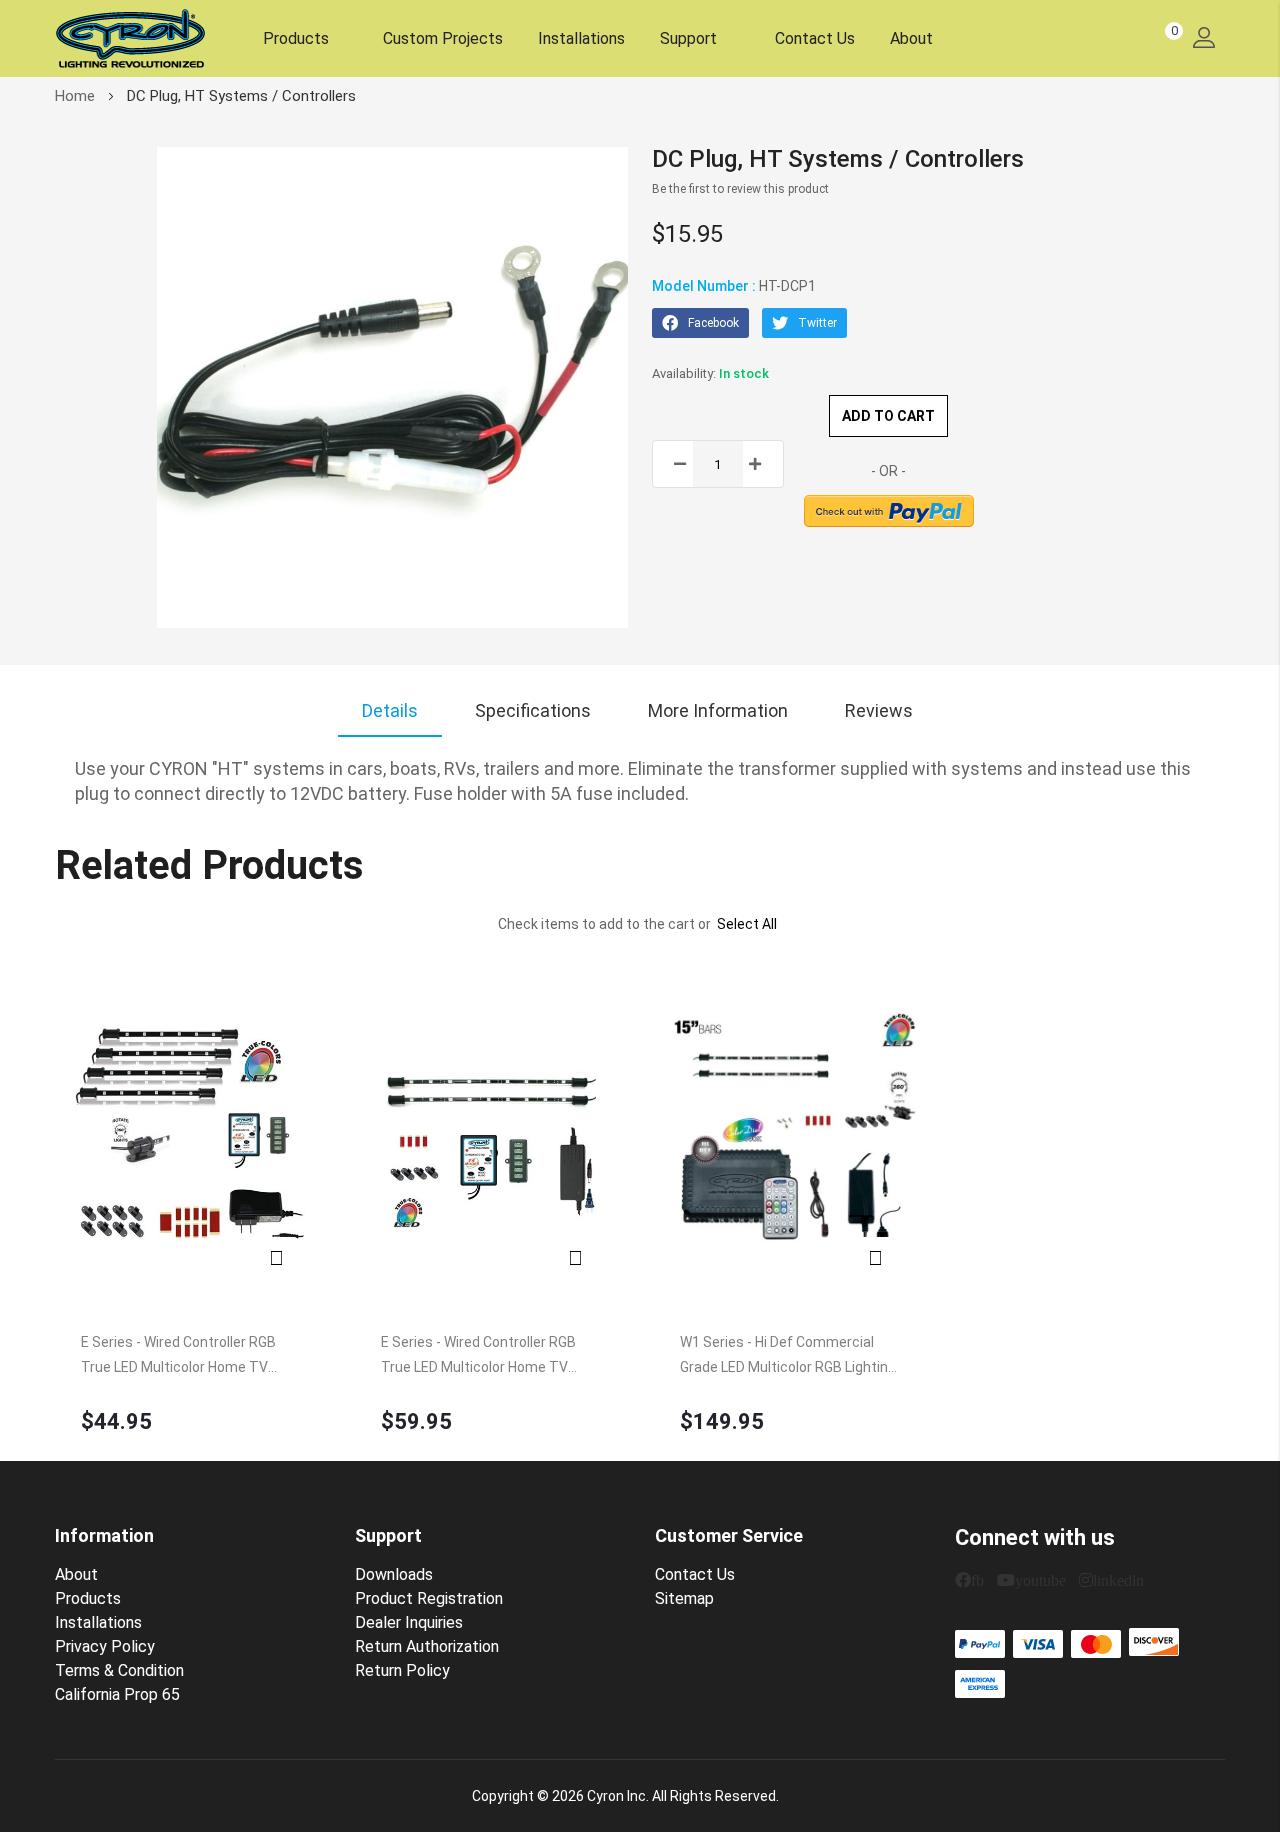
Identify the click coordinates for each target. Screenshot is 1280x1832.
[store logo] (130, 38)
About (911, 38)
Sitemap (684, 1598)
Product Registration (429, 1598)
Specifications (533, 710)
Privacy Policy (105, 1646)
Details (390, 710)
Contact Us (815, 38)
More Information (718, 710)
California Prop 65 (117, 1694)
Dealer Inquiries (409, 1622)
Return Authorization (427, 1646)
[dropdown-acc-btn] (1204, 38)
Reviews (879, 710)
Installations (581, 38)
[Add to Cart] (191, 1138)
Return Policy (402, 1670)
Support (690, 38)
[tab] (390, 711)
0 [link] (1174, 30)
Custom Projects (443, 38)
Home (75, 96)
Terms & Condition (119, 1670)
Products (296, 38)
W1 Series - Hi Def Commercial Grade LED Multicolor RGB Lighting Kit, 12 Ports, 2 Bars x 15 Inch (788, 1357)
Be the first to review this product (740, 189)
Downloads (394, 1574)
